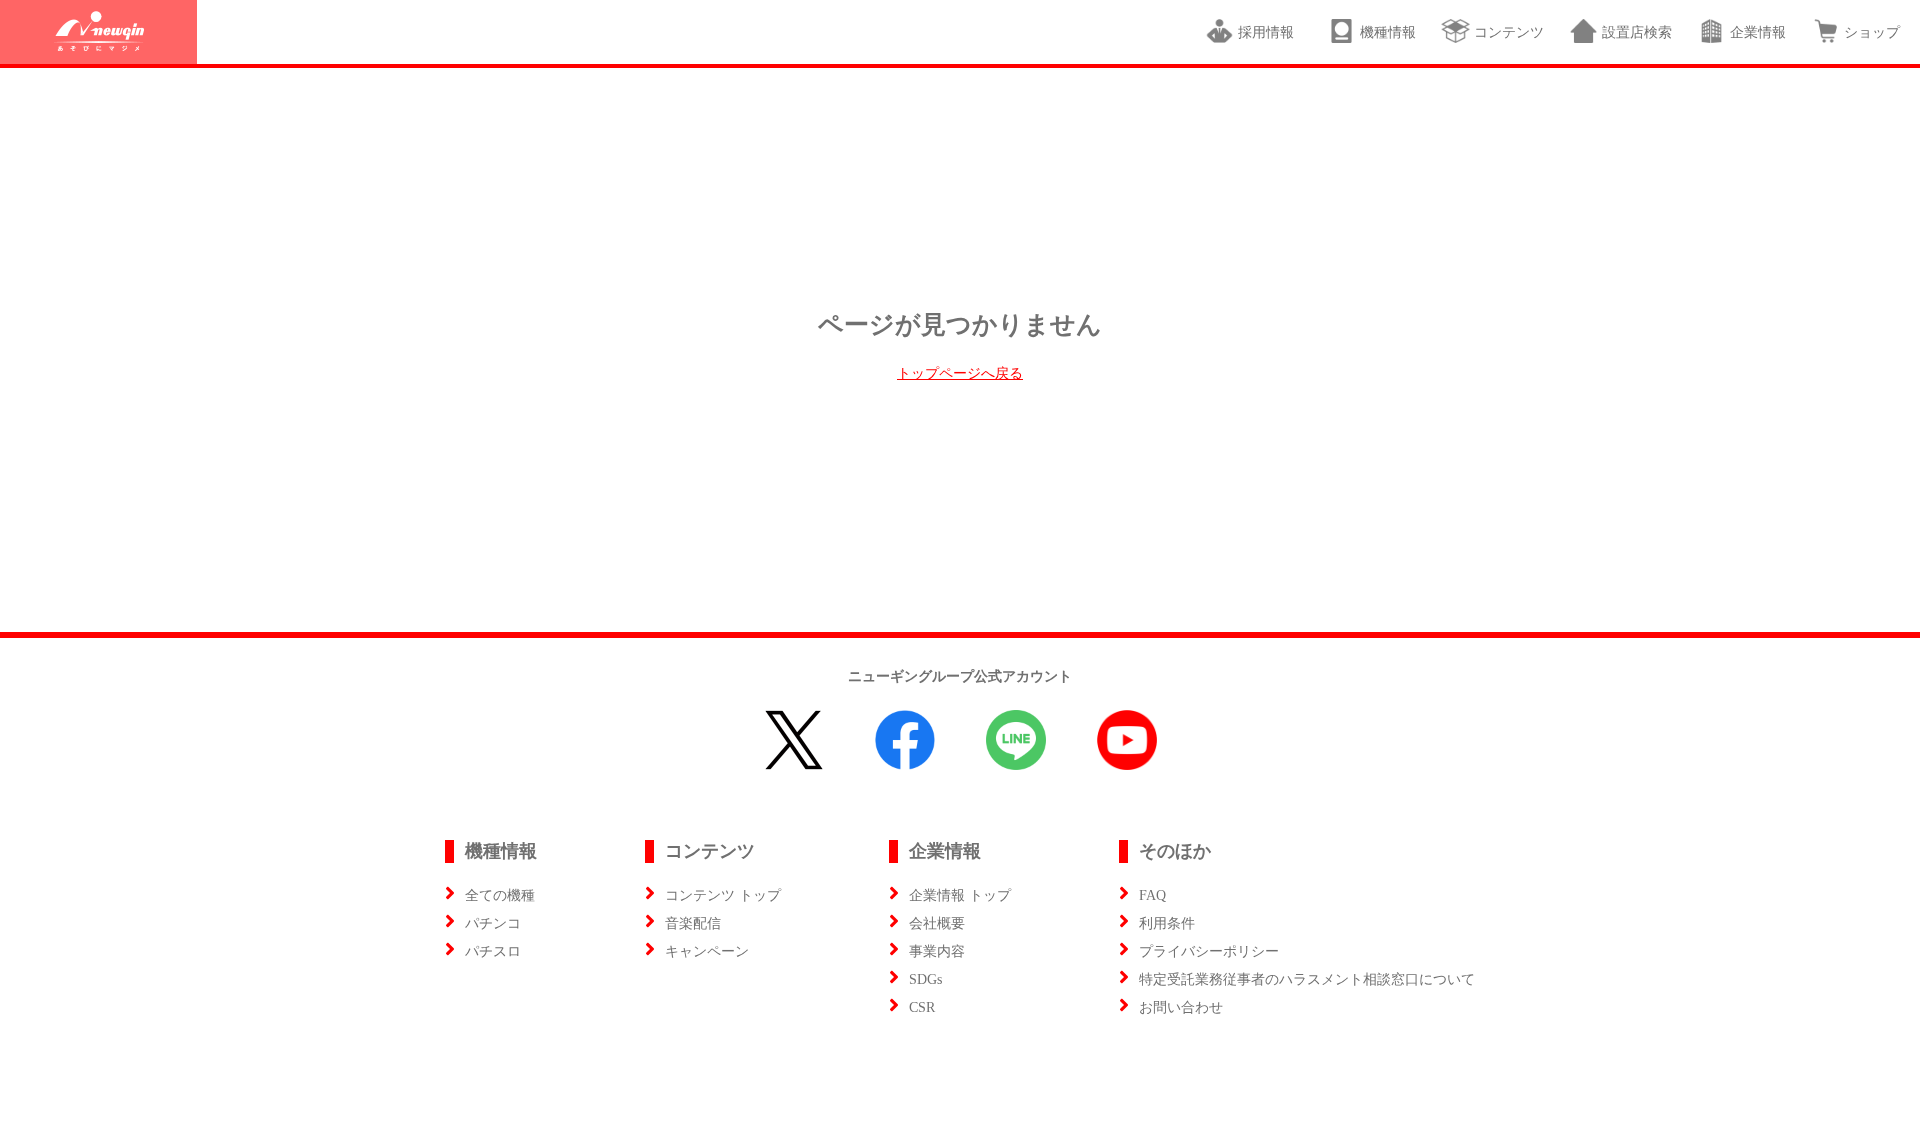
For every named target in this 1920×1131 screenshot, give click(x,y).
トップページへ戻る (960, 373)
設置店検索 (1637, 32)
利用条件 (1167, 923)
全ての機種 (500, 895)
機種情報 (1388, 32)
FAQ (1152, 895)
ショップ (1872, 32)
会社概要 (937, 923)
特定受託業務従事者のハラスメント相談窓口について (1307, 979)
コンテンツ (1509, 32)
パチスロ (493, 951)
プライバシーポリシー (1209, 951)
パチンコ (493, 923)
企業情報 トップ (960, 895)
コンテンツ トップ (723, 895)
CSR (922, 1007)
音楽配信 (693, 923)
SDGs (925, 979)
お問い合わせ (1181, 1007)
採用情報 (1270, 32)
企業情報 (1758, 32)
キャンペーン (707, 951)
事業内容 (937, 951)
